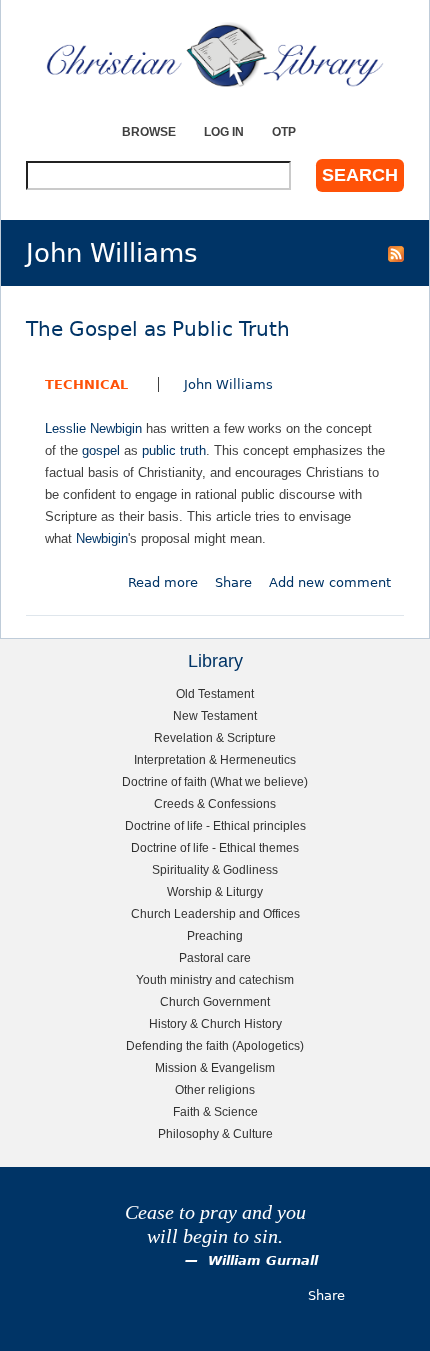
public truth (174, 450)
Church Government (215, 1001)
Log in (224, 131)
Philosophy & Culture (215, 1133)
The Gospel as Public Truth (158, 329)
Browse (149, 131)
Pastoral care (215, 957)
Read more (163, 582)
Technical (86, 384)
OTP (284, 131)
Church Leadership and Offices (215, 913)
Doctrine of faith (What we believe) (215, 781)
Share (233, 582)
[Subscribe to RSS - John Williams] (396, 253)
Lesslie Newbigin (93, 428)
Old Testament (215, 693)
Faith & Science (215, 1111)
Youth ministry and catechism (215, 979)
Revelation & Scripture (215, 737)
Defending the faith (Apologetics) (215, 1045)
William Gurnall (263, 1260)
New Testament (215, 715)
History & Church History (215, 1023)
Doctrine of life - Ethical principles (215, 825)
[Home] (215, 55)
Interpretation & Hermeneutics (215, 759)
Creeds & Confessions (215, 803)
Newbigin (102, 538)
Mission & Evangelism (215, 1067)
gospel (101, 450)
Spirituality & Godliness (215, 869)
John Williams (228, 384)
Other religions (215, 1089)
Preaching (215, 935)
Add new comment (330, 582)
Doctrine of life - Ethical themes (215, 847)
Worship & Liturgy (215, 891)
